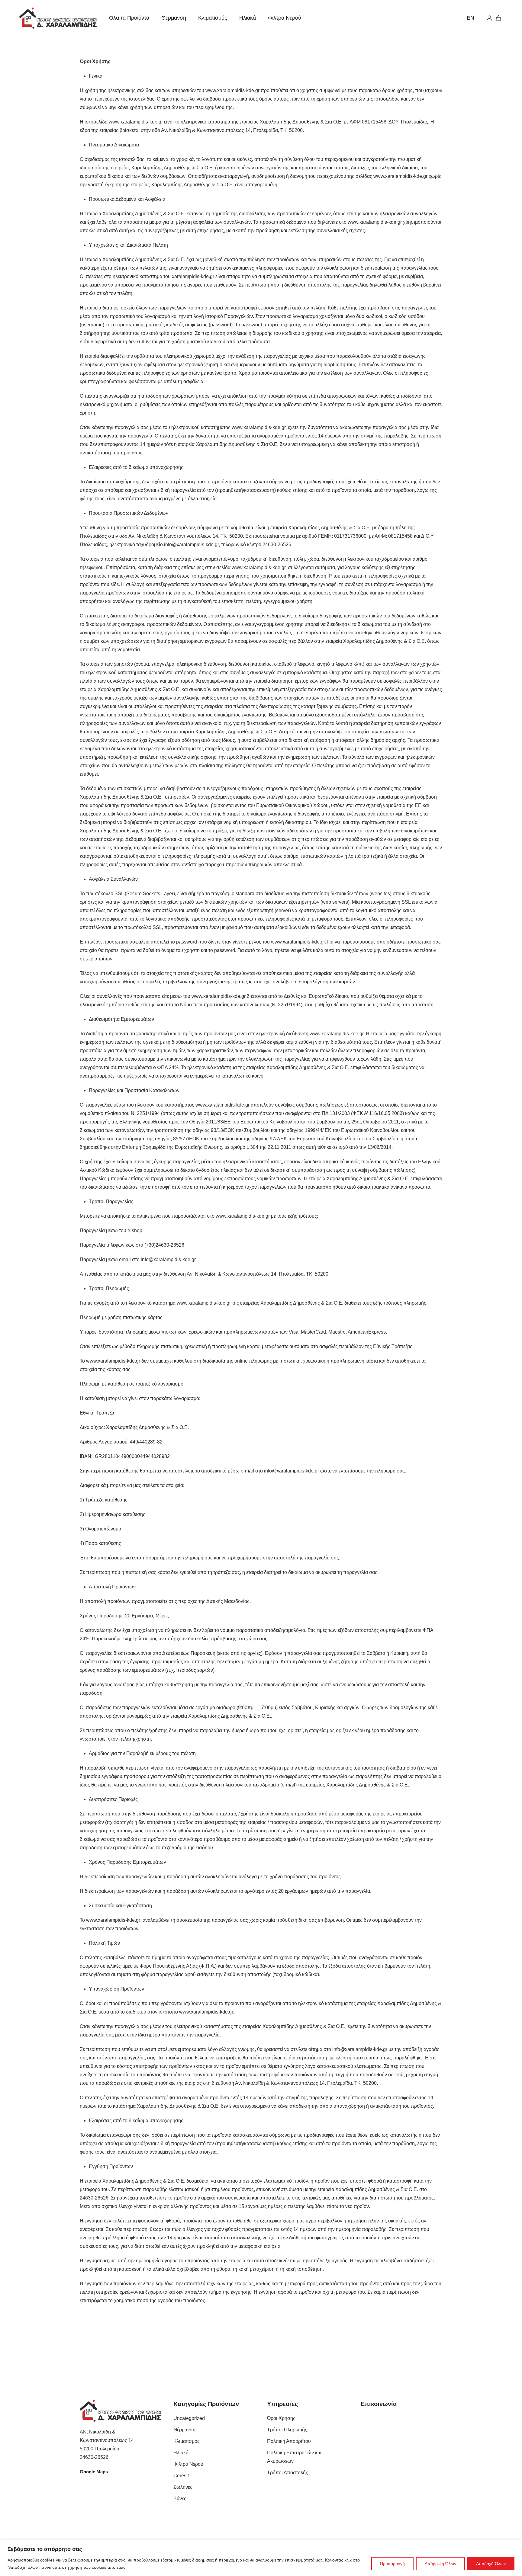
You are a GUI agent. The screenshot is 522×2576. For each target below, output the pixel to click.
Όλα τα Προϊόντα (129, 18)
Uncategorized (189, 2418)
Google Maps (94, 2472)
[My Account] (489, 18)
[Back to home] (58, 18)
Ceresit (181, 2476)
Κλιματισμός (213, 18)
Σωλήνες (183, 2487)
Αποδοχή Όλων (491, 2564)
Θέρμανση (174, 18)
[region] (261, 2558)
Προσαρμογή (392, 2564)
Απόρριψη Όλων (440, 2564)
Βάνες (180, 2499)
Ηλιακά (248, 18)
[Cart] (499, 18)
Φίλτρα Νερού (285, 18)
